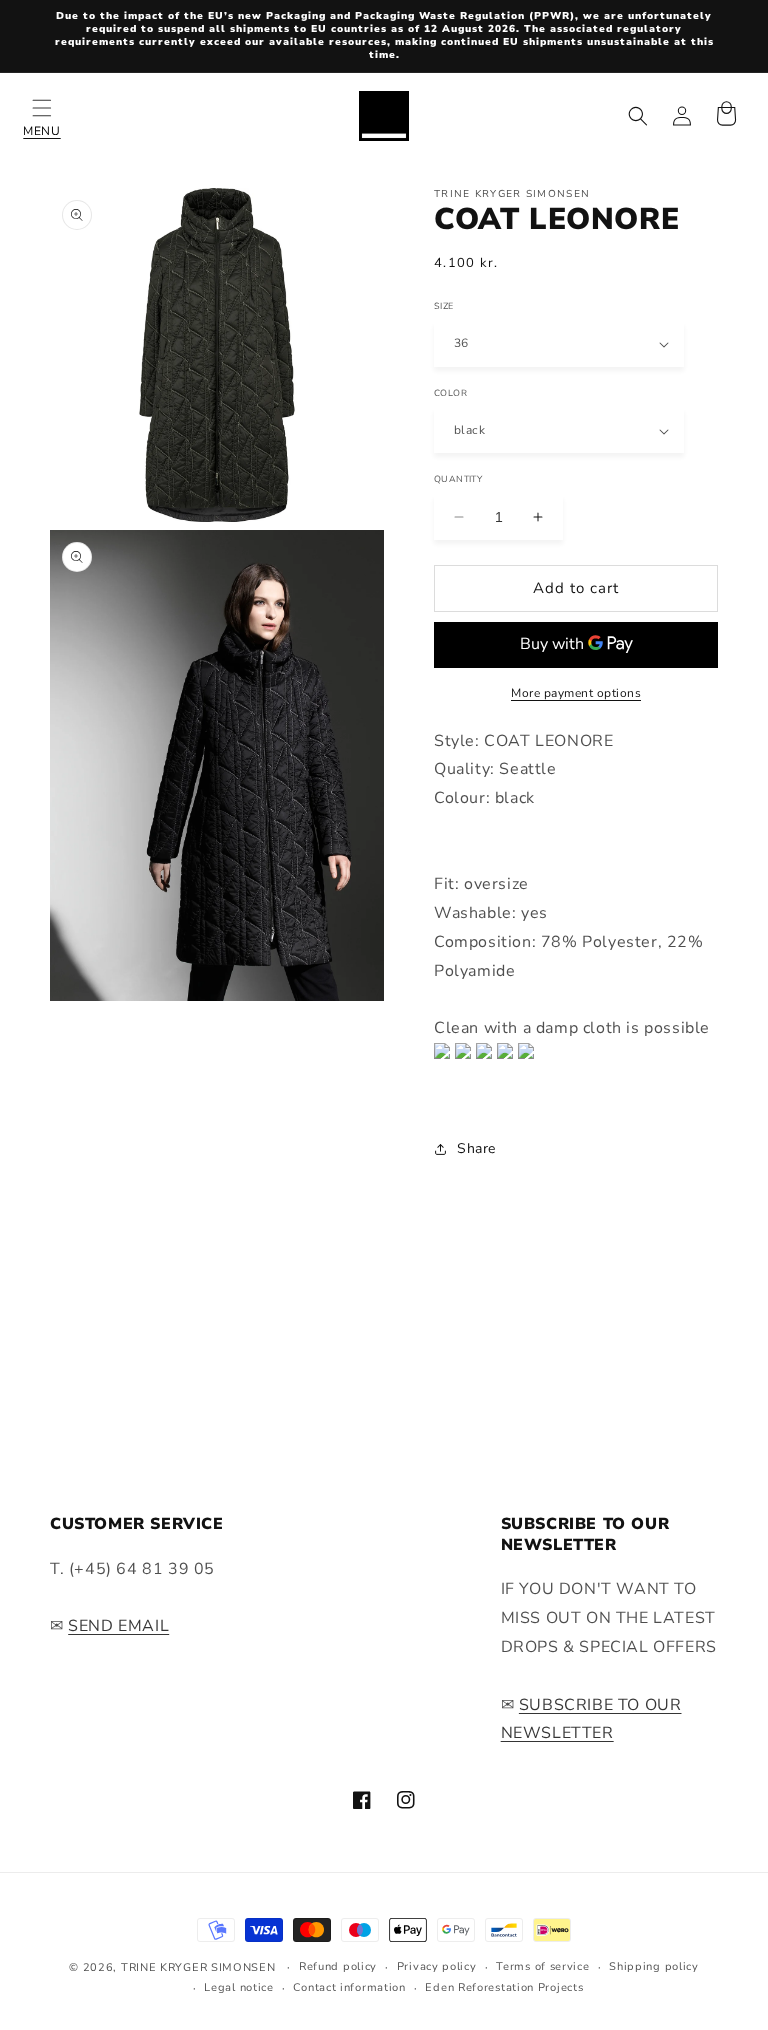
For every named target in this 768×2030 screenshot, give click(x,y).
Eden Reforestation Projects (504, 1987)
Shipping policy (654, 1966)
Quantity (458, 478)
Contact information (349, 1987)
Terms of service (542, 1966)
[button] (42, 116)
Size (444, 305)
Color (450, 392)
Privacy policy (437, 1966)
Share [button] (476, 1148)
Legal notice (238, 1987)
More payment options (576, 693)
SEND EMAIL (118, 1626)
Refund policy (338, 1966)
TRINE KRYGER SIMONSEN (198, 1967)
